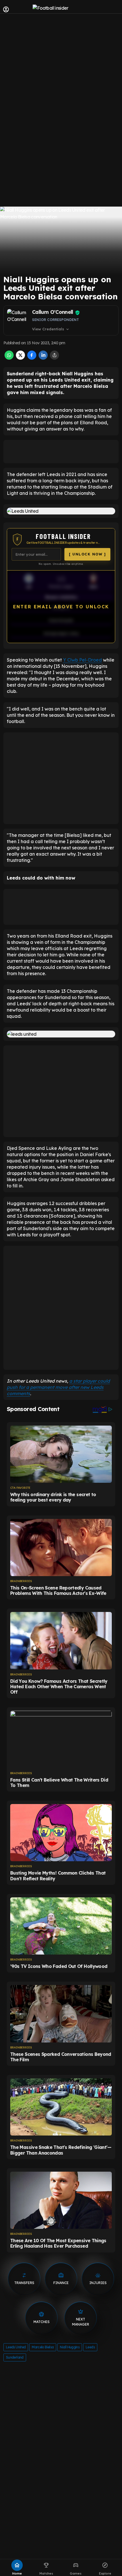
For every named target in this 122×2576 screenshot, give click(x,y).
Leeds (90, 2347)
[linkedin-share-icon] (43, 358)
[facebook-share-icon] (32, 358)
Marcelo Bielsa (43, 2347)
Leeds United (16, 2347)
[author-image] (18, 320)
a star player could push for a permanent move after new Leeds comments (58, 1387)
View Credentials (51, 329)
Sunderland (15, 2357)
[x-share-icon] (20, 358)
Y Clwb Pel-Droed (82, 660)
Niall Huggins (70, 2347)
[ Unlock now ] (87, 554)
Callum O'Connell (53, 312)
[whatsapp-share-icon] (9, 358)
